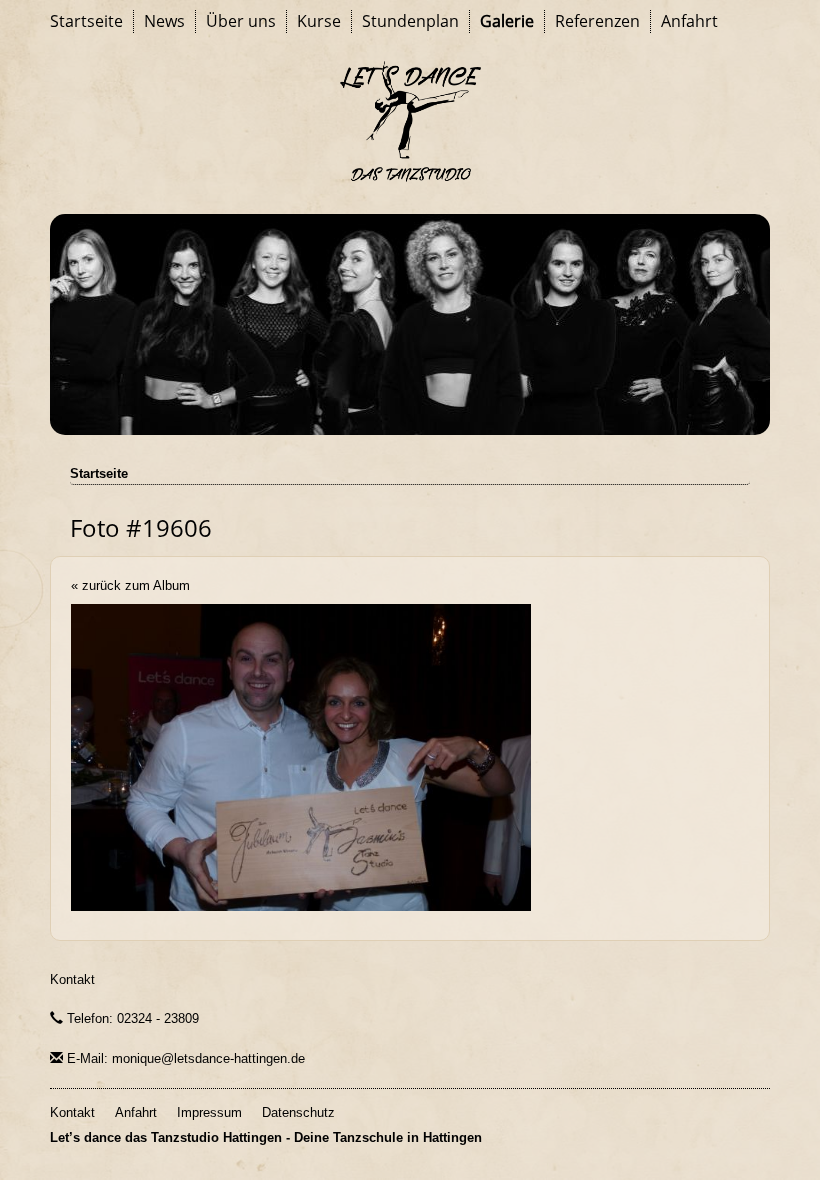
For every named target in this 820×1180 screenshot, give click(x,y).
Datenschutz (298, 1112)
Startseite (86, 21)
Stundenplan (410, 21)
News (164, 21)
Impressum (209, 1112)
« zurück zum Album (130, 585)
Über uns (241, 21)
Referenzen (597, 21)
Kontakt (72, 979)
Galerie (507, 21)
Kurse (319, 21)
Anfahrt (689, 21)
